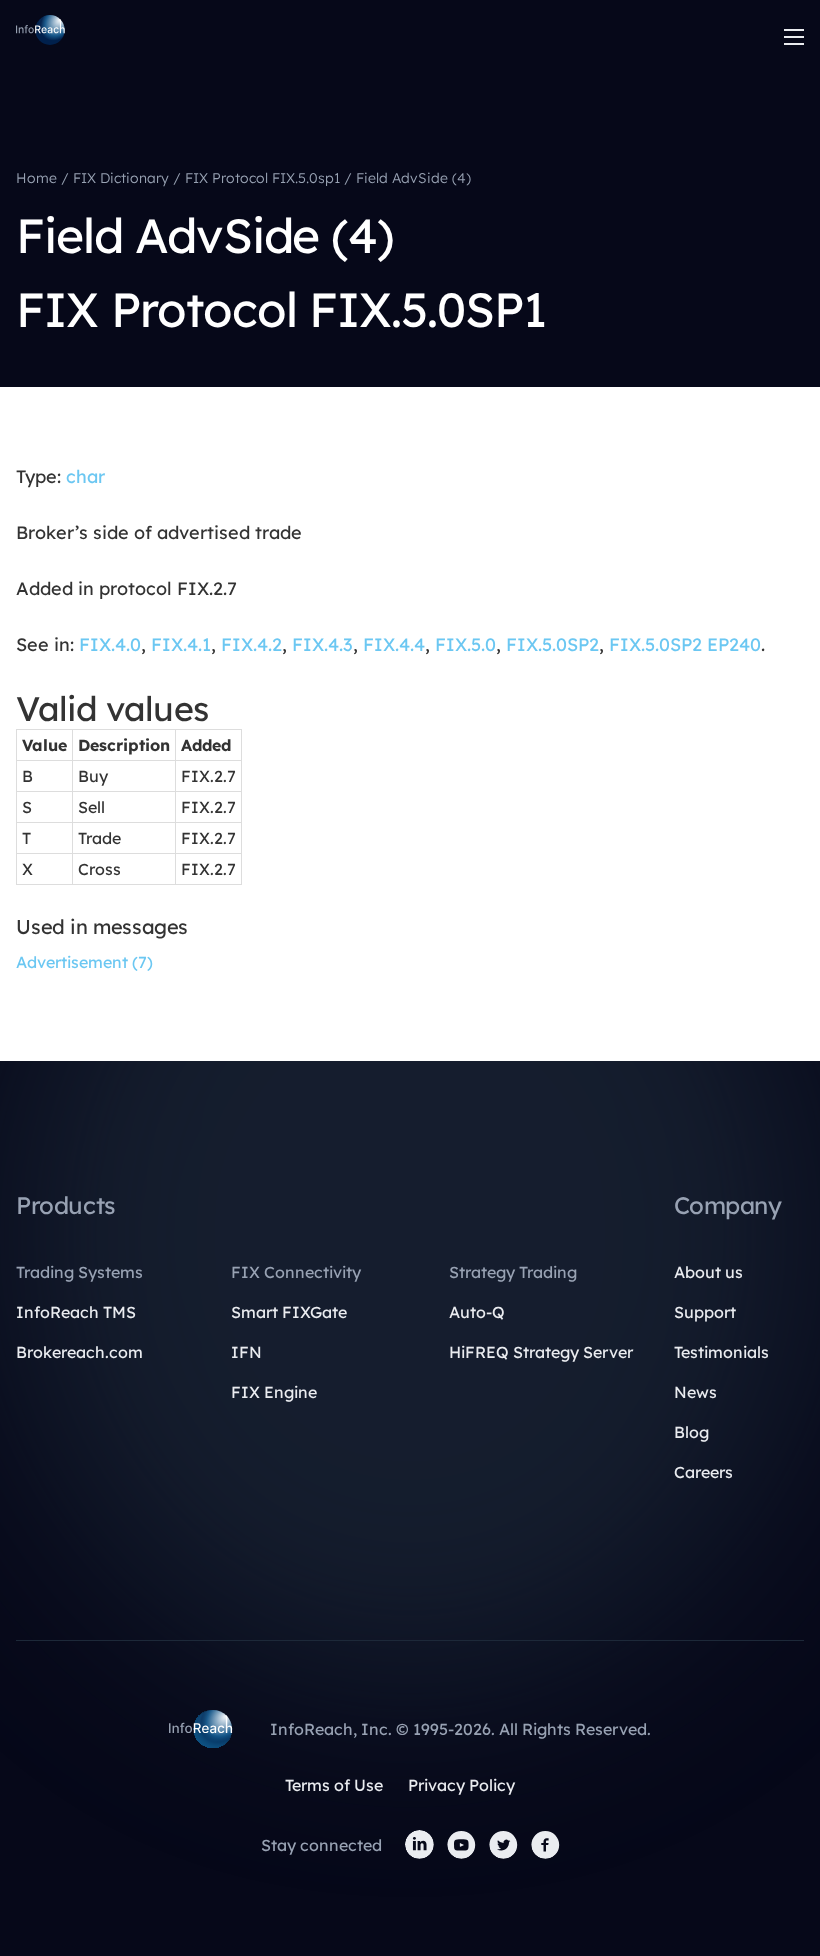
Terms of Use (334, 1785)
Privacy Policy (461, 1785)
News (695, 1392)
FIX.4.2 (251, 644)
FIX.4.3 (322, 644)
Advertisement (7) (84, 962)
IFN (246, 1352)
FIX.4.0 (110, 644)
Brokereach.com (79, 1352)
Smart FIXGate (289, 1312)
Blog (691, 1432)
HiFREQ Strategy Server (541, 1352)
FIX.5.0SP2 (552, 644)
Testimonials (721, 1352)
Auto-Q (477, 1312)
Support (705, 1312)
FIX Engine (274, 1392)
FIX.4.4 (394, 644)
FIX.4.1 (181, 644)
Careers (703, 1472)
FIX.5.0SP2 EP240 (685, 644)
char (85, 476)
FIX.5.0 (465, 644)
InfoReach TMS (76, 1312)
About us (708, 1272)
